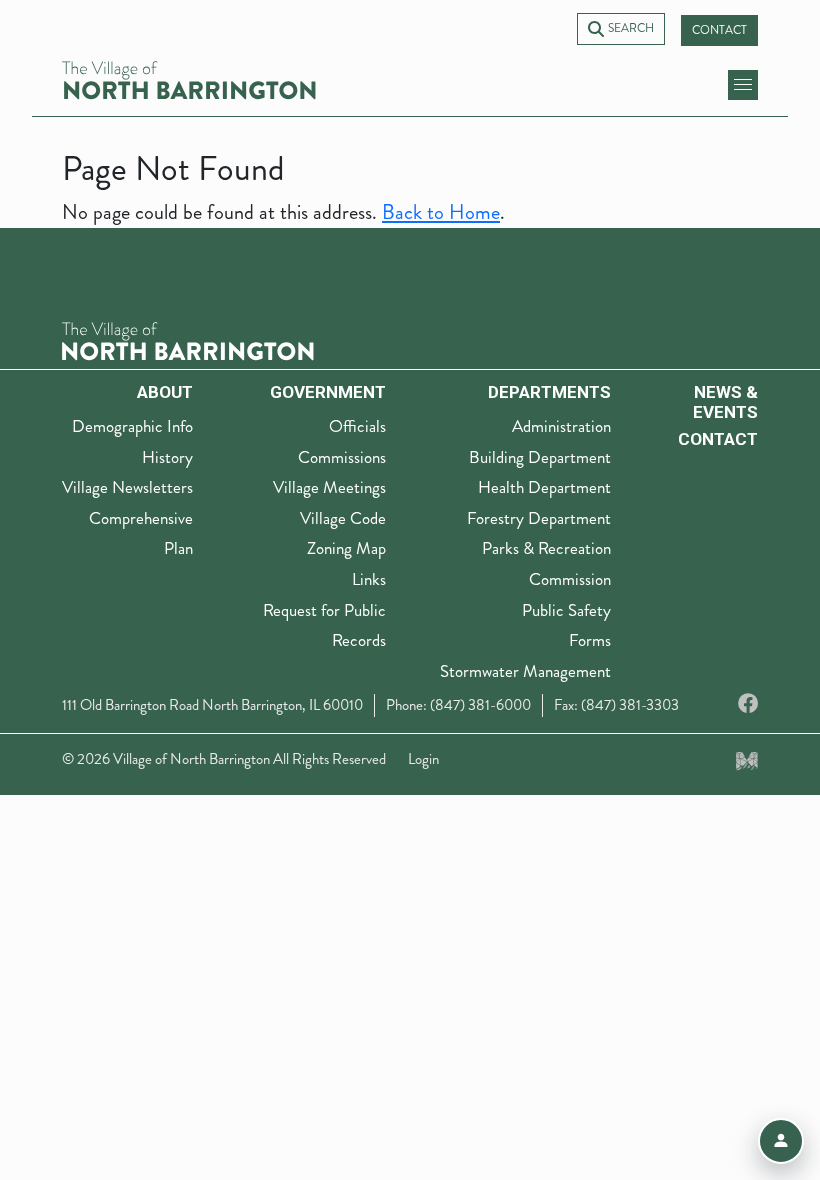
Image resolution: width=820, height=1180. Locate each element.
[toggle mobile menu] (743, 85)
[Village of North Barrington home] (189, 80)
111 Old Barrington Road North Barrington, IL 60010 (212, 705)
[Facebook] (748, 704)
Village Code (343, 518)
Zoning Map (346, 548)
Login (423, 759)
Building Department (540, 457)
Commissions (342, 457)
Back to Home (441, 212)
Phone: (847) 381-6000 (458, 705)
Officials (357, 426)
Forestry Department (539, 518)
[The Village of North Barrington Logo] (188, 339)
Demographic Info (132, 426)
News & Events (725, 402)
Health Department (544, 487)
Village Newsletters (127, 487)
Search (631, 28)
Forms (590, 640)
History (167, 457)
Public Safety (566, 610)
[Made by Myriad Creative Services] (747, 759)
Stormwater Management (525, 671)
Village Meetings (329, 487)
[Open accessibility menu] (781, 1141)
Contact (719, 30)
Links (369, 579)
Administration (561, 426)
